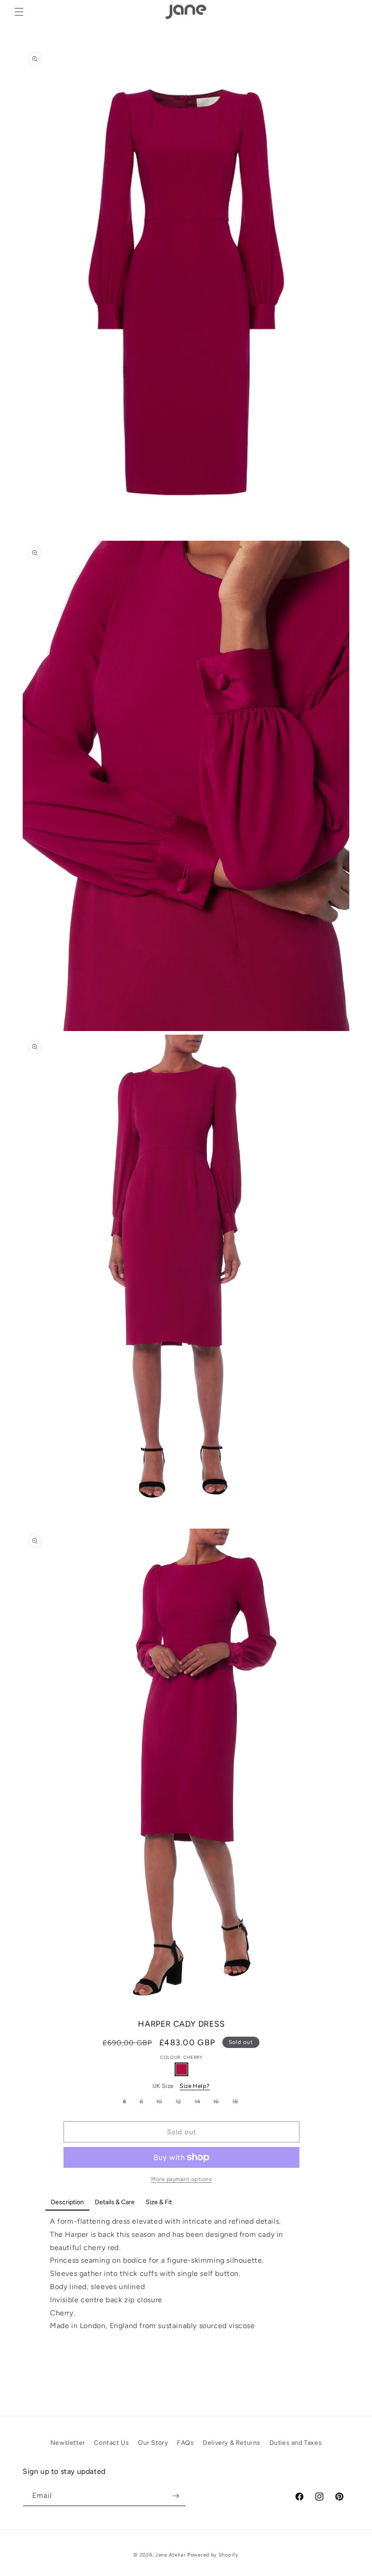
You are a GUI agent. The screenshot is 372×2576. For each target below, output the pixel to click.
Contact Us (111, 2443)
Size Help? (195, 2086)
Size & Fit (159, 2202)
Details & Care (115, 2202)
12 (181, 2103)
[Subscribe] (176, 2496)
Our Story (153, 2443)
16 (218, 2103)
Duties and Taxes (296, 2443)
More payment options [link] (181, 2179)
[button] (19, 12)
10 (161, 2103)
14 (200, 2103)
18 (237, 2103)
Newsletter (68, 2443)
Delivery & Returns (232, 2443)
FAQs (185, 2443)
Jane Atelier (170, 2555)
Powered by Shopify (213, 2555)
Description (67, 2202)
